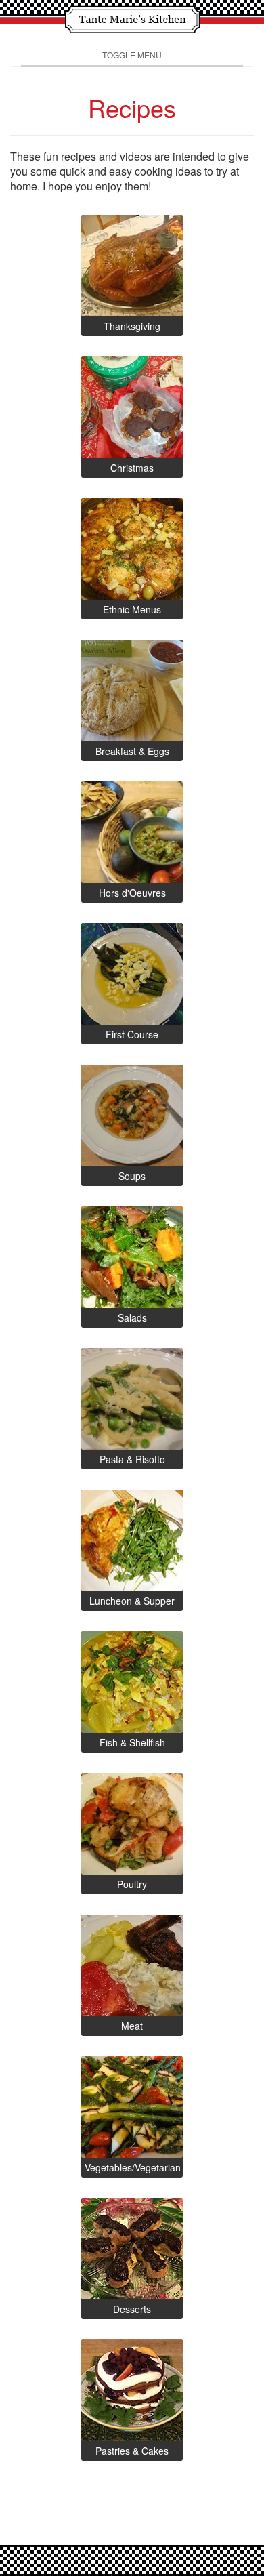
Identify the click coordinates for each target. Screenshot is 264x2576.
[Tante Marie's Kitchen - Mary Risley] (132, 18)
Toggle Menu (132, 55)
